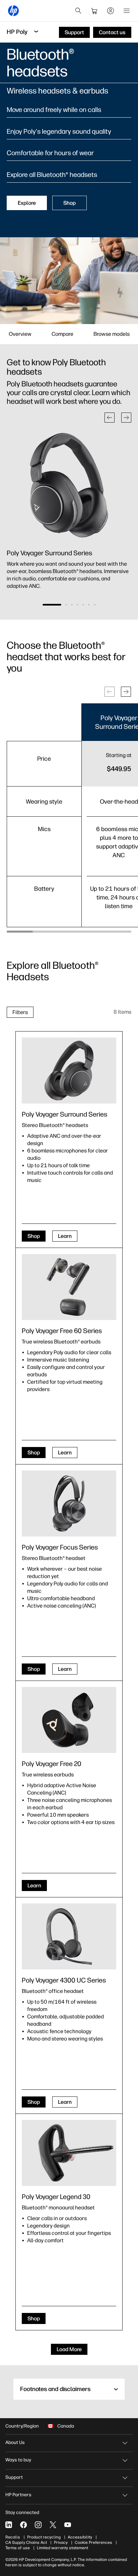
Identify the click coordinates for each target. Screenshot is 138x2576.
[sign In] (111, 11)
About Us (15, 2442)
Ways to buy (18, 2460)
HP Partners (18, 2495)
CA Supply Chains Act (26, 2542)
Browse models (112, 334)
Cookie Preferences (93, 2542)
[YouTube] (68, 2525)
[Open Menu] (127, 11)
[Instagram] (38, 2525)
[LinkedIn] (9, 2525)
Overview (20, 334)
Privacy (61, 2542)
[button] (110, 418)
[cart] (94, 11)
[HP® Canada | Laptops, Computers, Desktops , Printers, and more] (13, 11)
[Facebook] (23, 2525)
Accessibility (80, 2537)
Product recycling (44, 2537)
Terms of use (18, 2548)
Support (14, 2477)
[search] (78, 11)
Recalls (13, 2537)
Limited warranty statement (62, 2548)
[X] (53, 2525)
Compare (62, 334)
